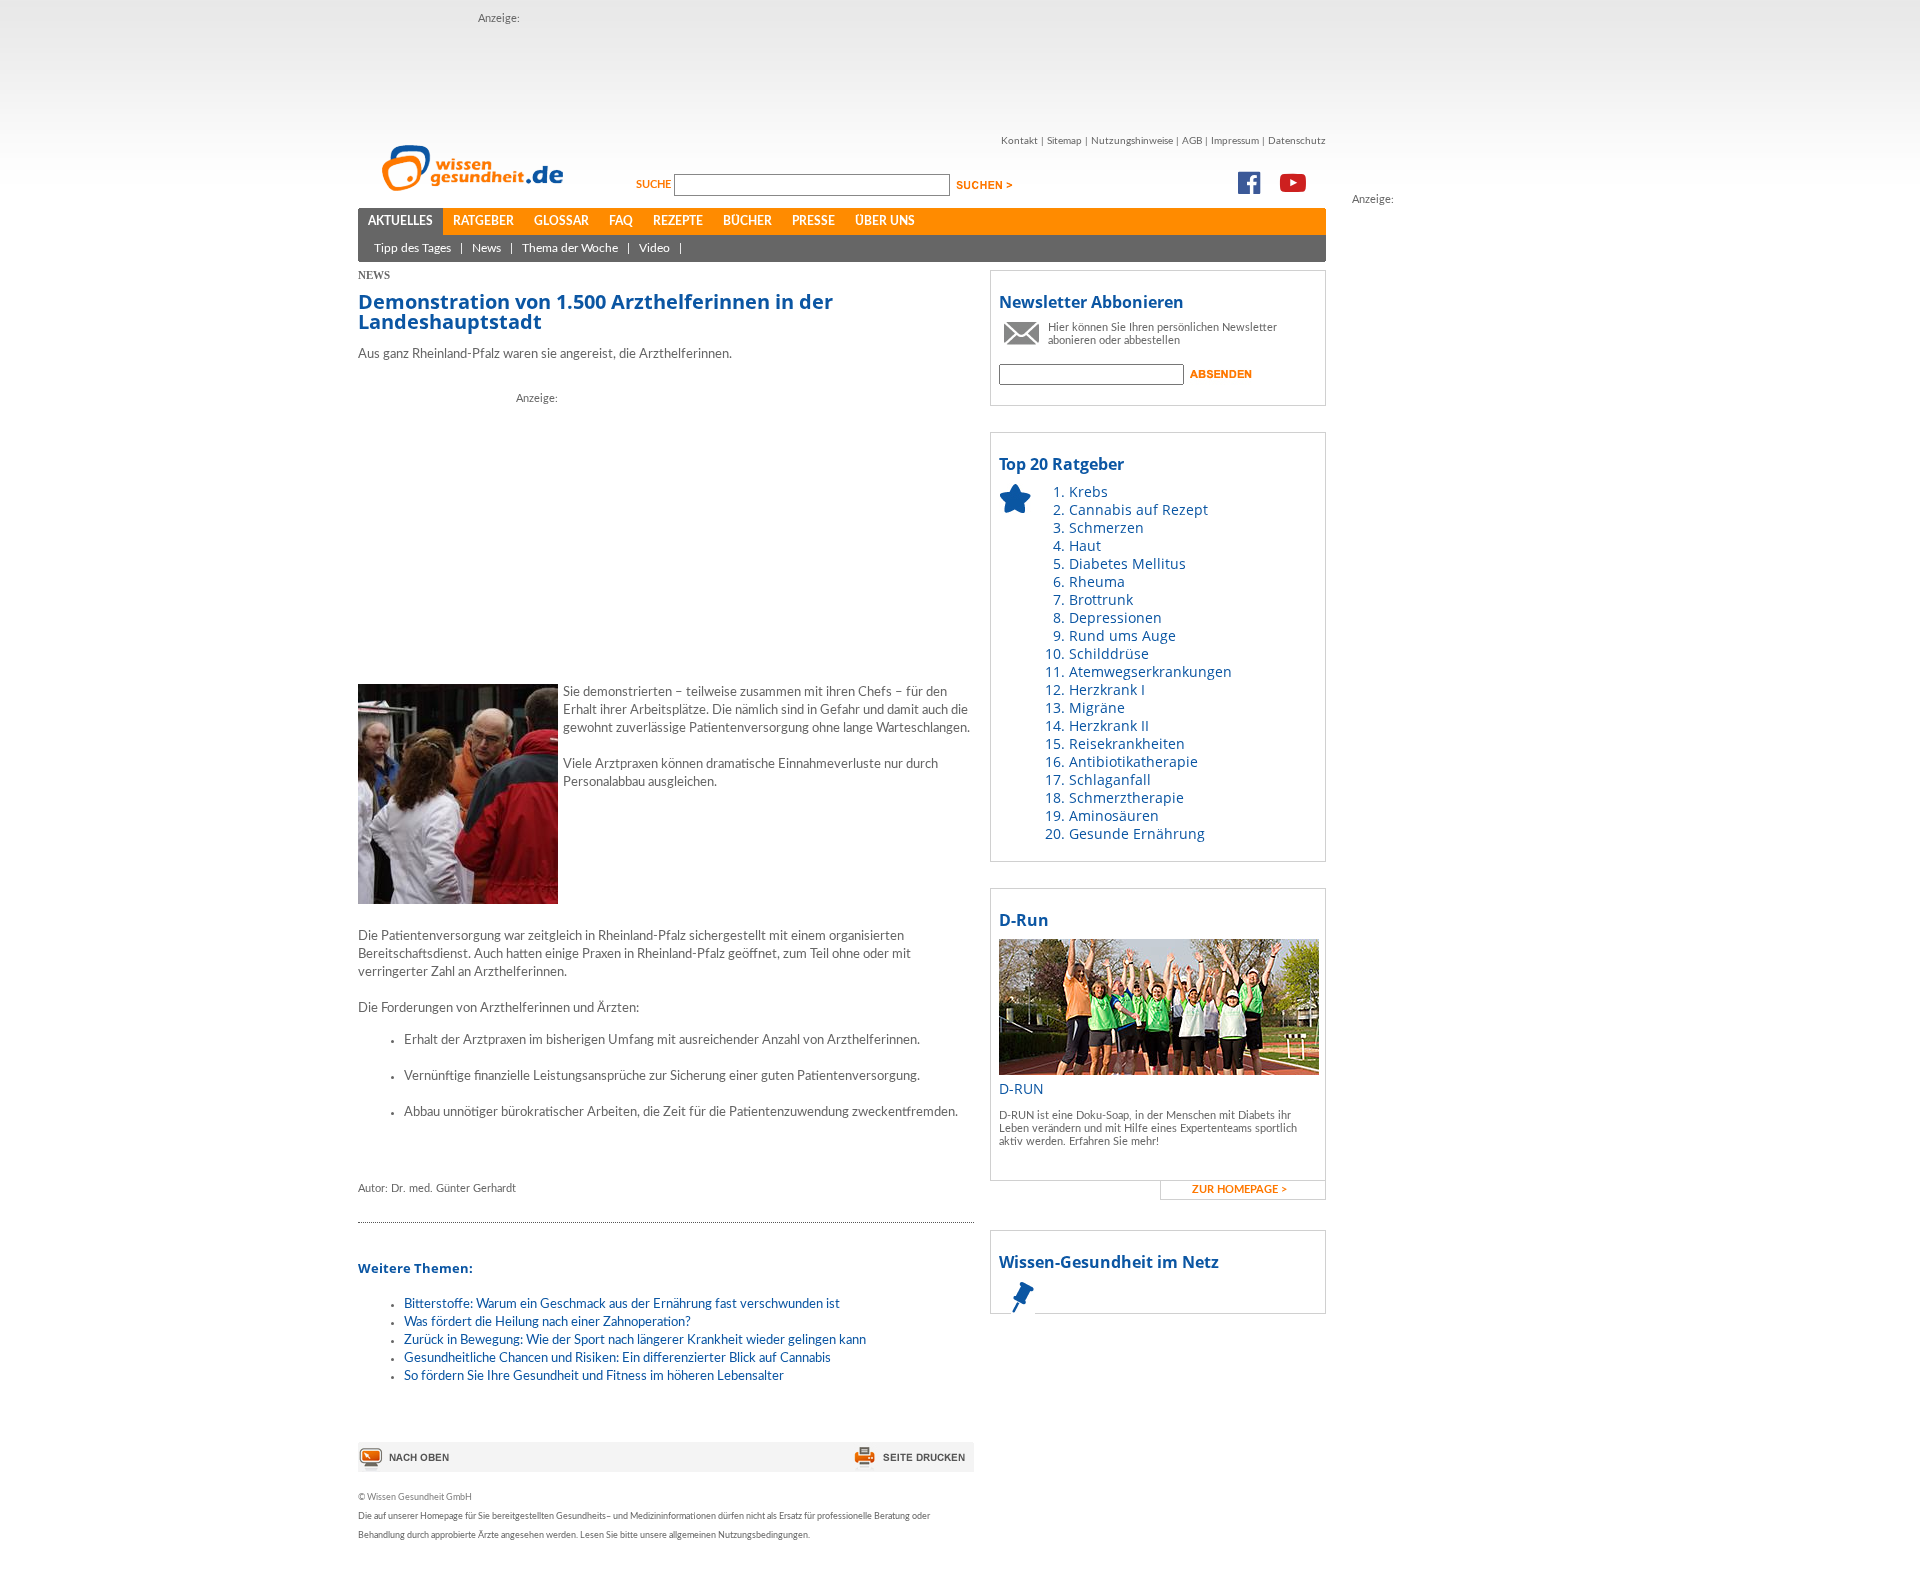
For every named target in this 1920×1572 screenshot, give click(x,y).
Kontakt (1019, 141)
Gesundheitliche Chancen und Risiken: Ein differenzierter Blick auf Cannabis (617, 1358)
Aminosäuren (1114, 815)
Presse (813, 221)
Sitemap (1064, 141)
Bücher (747, 221)
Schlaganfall (1110, 779)
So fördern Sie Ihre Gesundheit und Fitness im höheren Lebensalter (594, 1376)
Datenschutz (1297, 141)
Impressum (1235, 141)
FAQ (621, 221)
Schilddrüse (1109, 653)
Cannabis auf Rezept (1138, 509)
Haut (1085, 545)
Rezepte (678, 221)
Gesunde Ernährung (1137, 833)
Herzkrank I (1107, 689)
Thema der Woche (570, 248)
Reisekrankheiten (1127, 743)
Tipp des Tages (412, 248)
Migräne (1097, 707)
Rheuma (1097, 581)
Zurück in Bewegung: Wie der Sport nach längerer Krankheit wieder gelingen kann (635, 1340)
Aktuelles (400, 221)
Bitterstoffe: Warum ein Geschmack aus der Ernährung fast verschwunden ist (622, 1304)
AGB (1192, 141)
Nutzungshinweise (1132, 141)
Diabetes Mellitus (1127, 563)
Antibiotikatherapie (1133, 761)
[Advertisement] (842, 73)
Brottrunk (1101, 599)
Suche (655, 184)
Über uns (885, 221)
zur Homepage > (1239, 1189)
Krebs (1088, 491)
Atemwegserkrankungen (1150, 671)
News (486, 248)
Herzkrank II (1109, 725)
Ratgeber (483, 221)
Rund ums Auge (1122, 635)
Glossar (561, 221)
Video (654, 248)
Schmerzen (1106, 527)
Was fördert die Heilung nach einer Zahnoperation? (547, 1322)
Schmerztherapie (1126, 797)
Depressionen (1115, 617)
